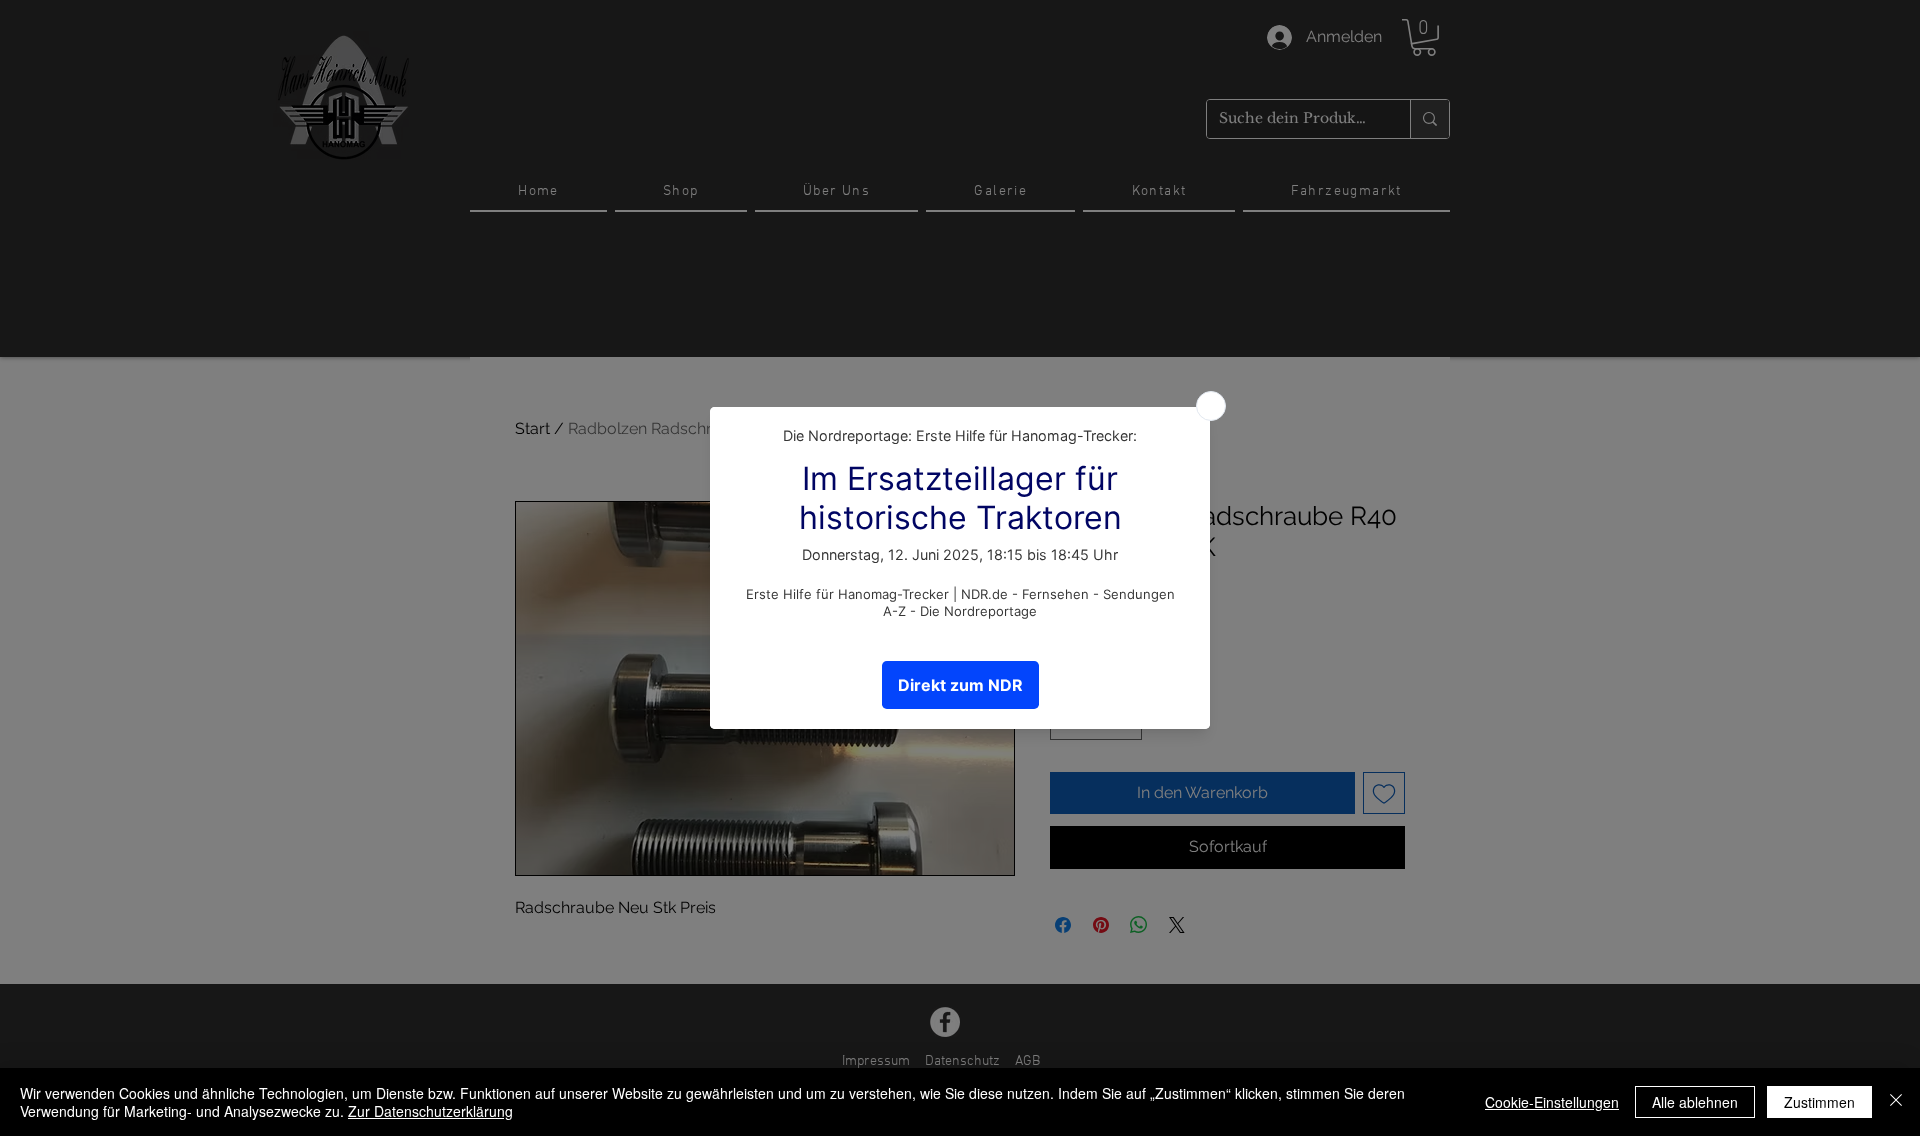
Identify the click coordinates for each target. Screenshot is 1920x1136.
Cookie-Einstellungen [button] (1552, 1102)
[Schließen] (1896, 1102)
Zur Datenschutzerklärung (430, 1111)
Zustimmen (1819, 1102)
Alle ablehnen (1695, 1102)
